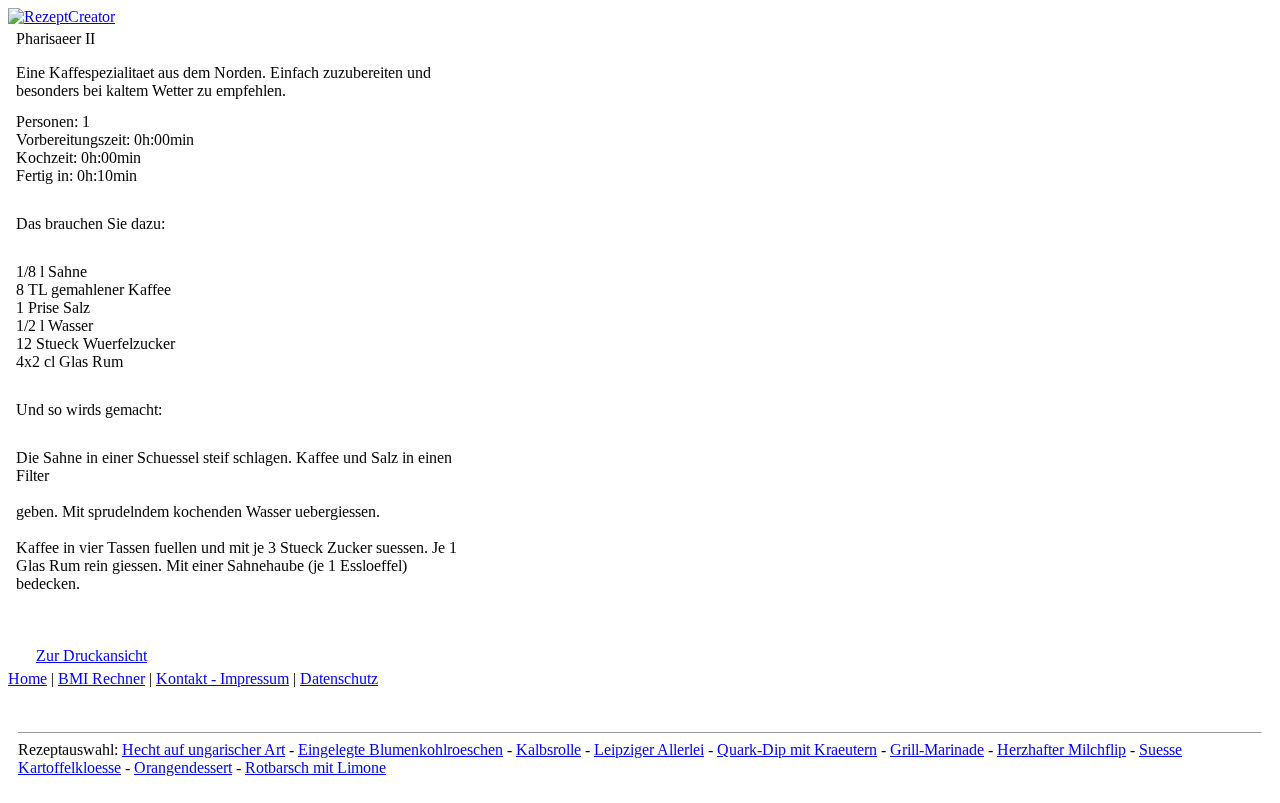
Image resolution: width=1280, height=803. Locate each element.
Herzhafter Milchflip (1061, 749)
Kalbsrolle (548, 749)
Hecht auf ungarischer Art (203, 749)
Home (27, 678)
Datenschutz (339, 678)
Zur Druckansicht (91, 655)
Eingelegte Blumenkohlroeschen (400, 749)
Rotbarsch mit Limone (315, 767)
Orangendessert (183, 767)
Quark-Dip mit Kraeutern (797, 749)
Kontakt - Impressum (222, 678)
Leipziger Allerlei (649, 749)
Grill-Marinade (937, 749)
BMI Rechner (101, 678)
